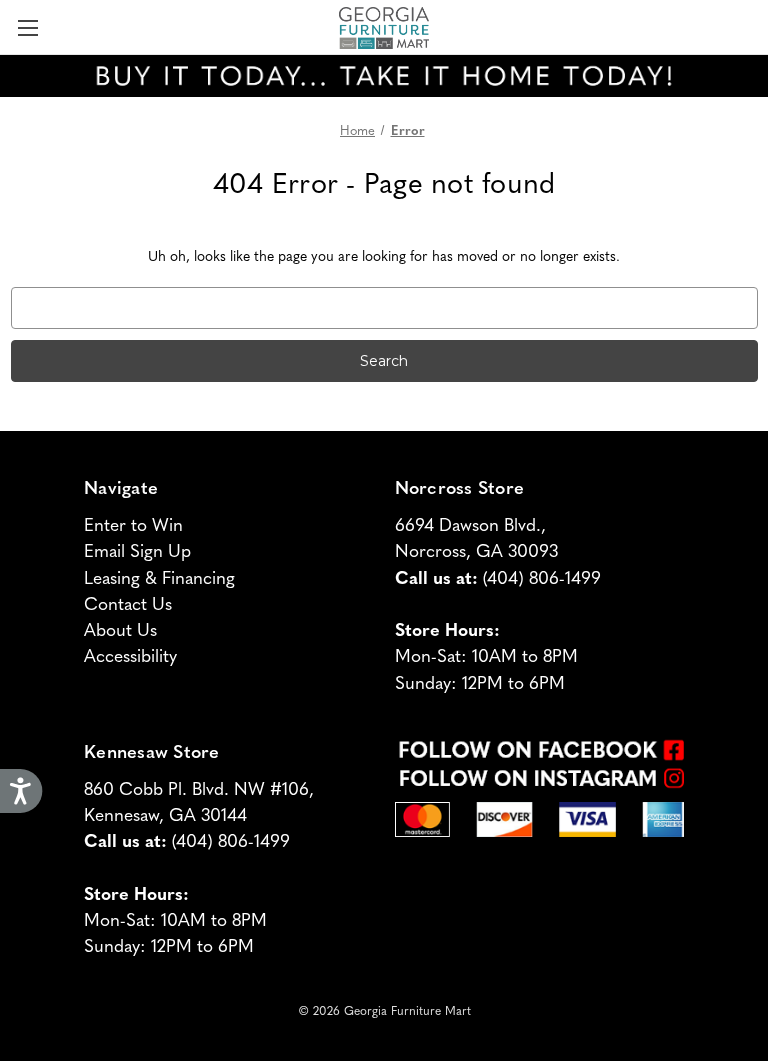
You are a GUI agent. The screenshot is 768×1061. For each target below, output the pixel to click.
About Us (120, 628)
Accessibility (130, 654)
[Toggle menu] (27, 27)
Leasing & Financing (159, 576)
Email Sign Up (137, 549)
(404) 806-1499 (542, 576)
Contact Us (128, 602)
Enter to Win (133, 523)
